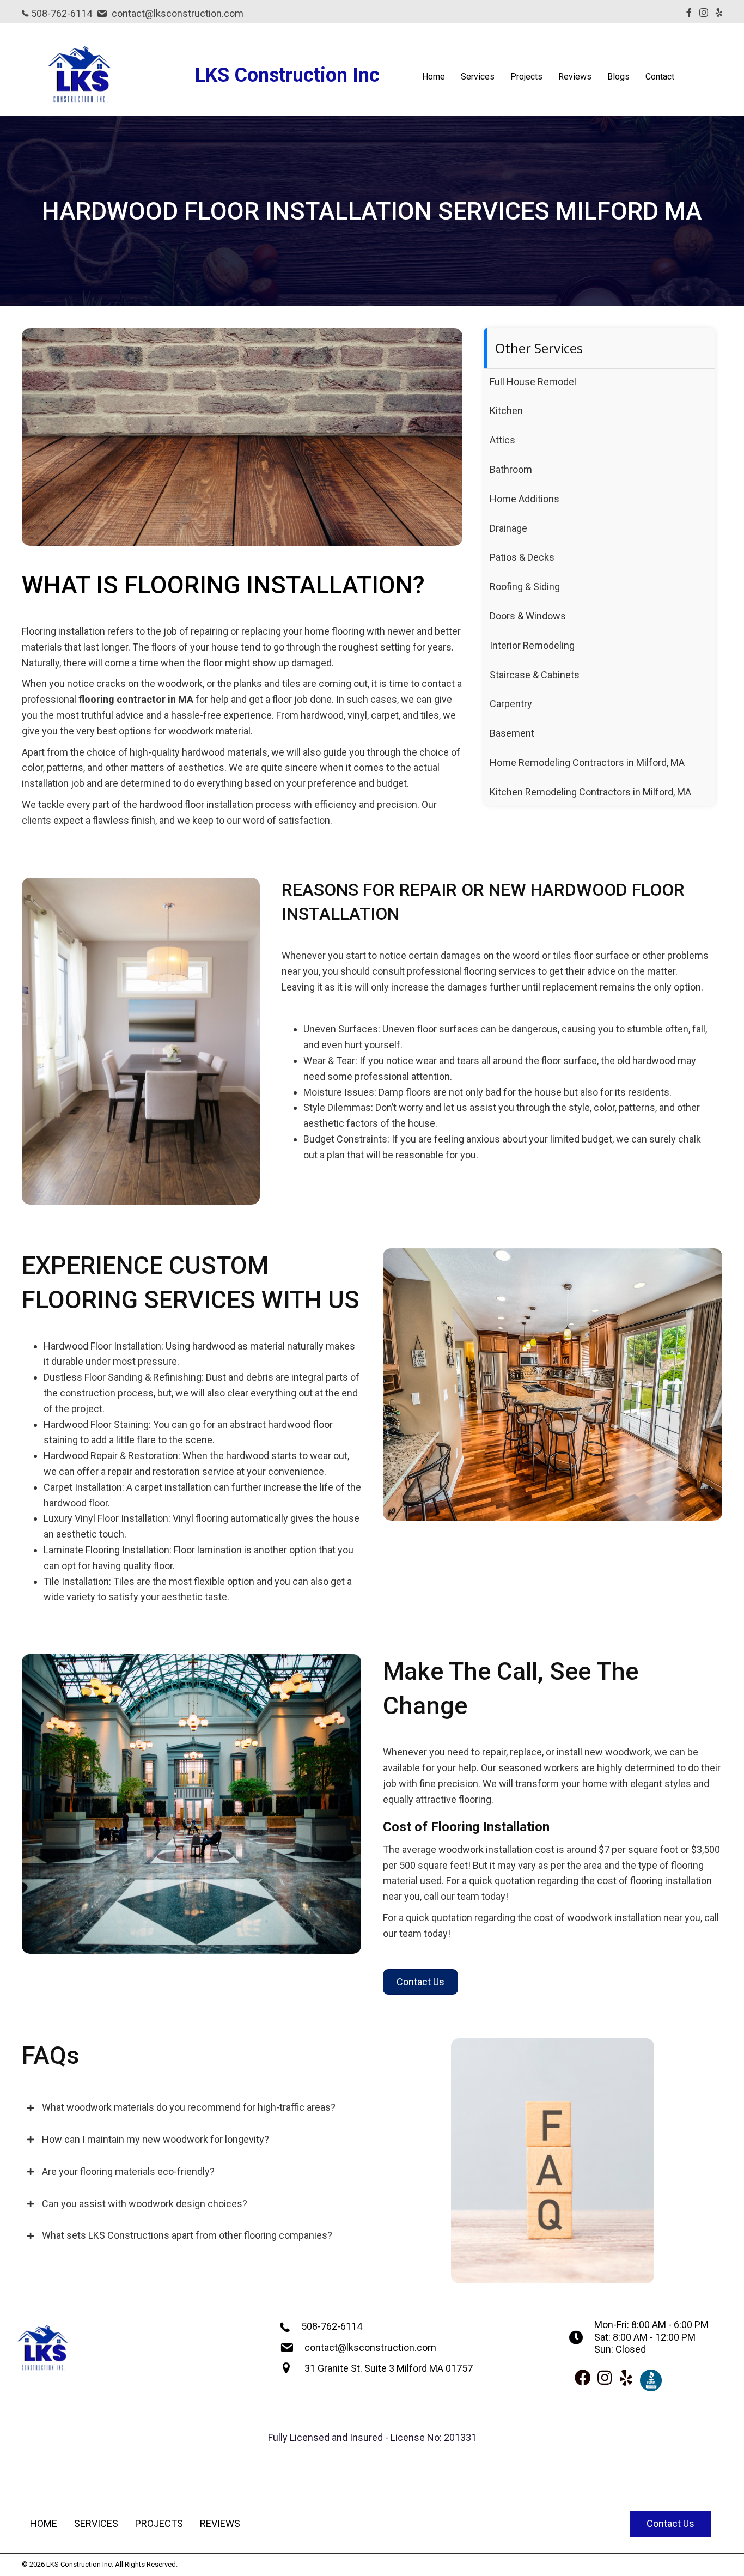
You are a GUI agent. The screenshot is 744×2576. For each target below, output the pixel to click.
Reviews (575, 77)
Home (434, 77)
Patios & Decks (522, 557)
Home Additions (525, 499)
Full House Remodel (533, 382)
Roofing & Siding (525, 587)
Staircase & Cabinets (535, 675)
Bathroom (511, 469)
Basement (512, 733)
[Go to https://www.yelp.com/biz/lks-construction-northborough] (626, 2379)
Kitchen (506, 411)
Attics (502, 440)
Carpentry (511, 704)
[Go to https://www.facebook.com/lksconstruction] (583, 2379)
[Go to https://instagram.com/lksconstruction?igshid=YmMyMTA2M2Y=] (605, 2379)
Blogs (618, 77)
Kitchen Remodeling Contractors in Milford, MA (590, 792)
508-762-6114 (60, 13)
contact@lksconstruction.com (176, 13)
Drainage (508, 528)
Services (478, 77)
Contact (660, 77)
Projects (526, 77)
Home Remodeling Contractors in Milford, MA (587, 763)
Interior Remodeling (532, 645)
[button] (420, 1982)
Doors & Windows (528, 616)
